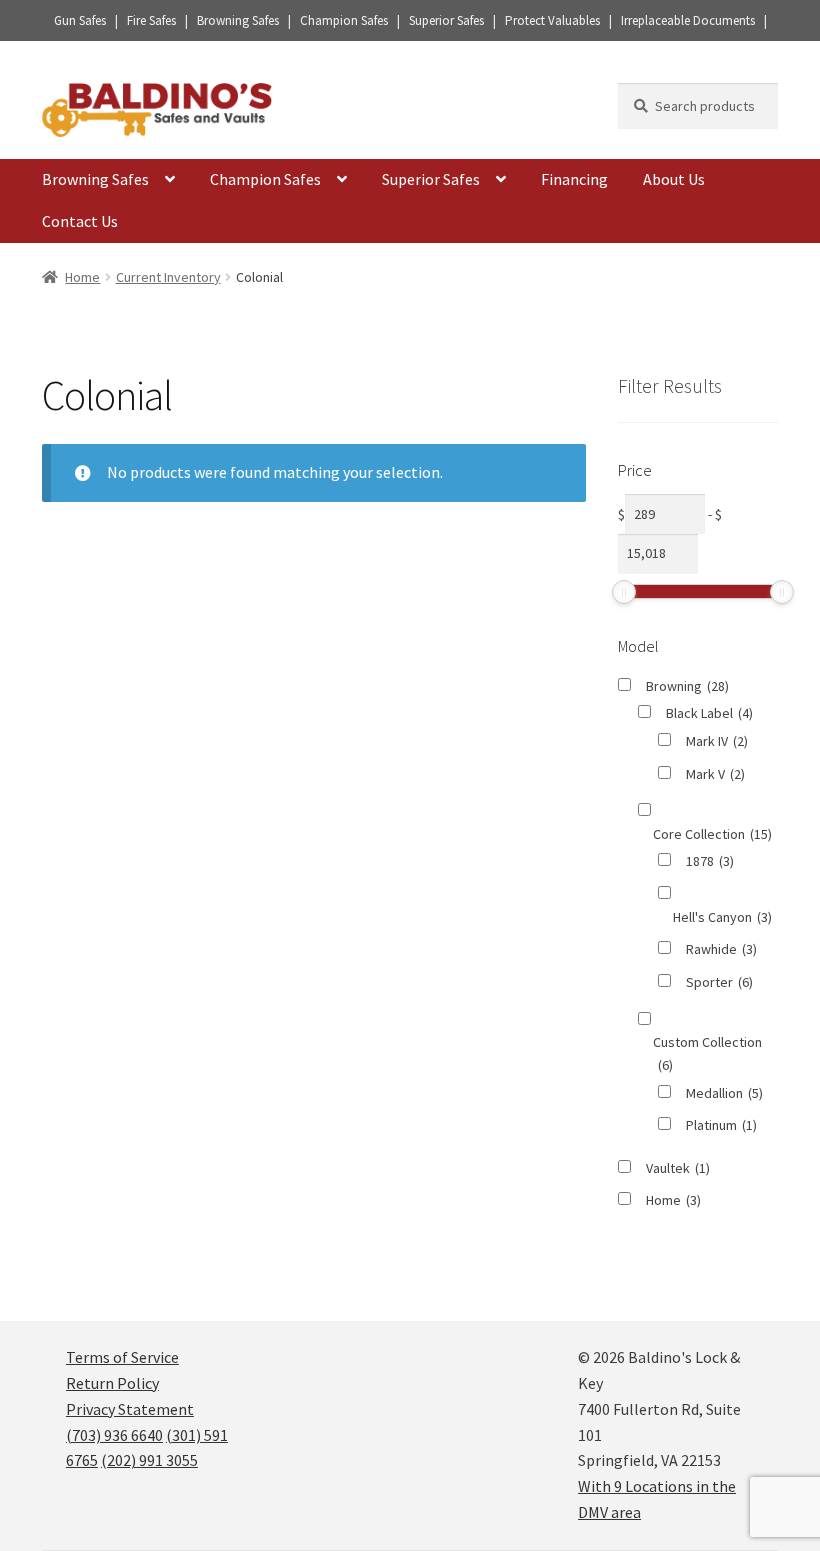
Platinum (721, 1125)
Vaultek (678, 1168)
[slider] (624, 592)
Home (82, 277)
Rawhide (721, 949)
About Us (674, 179)
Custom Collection (707, 1053)
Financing (574, 179)
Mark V (715, 774)
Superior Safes (431, 179)
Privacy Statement (130, 1409)
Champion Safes (265, 179)
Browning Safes (95, 179)
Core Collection (712, 834)
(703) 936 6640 (114, 1435)
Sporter (719, 982)
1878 (710, 861)
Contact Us (80, 221)
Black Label (709, 713)
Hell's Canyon (722, 917)
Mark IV (717, 741)
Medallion (724, 1093)
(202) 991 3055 (149, 1460)
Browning (687, 686)
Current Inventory (168, 277)
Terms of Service (122, 1357)
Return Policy (112, 1383)
